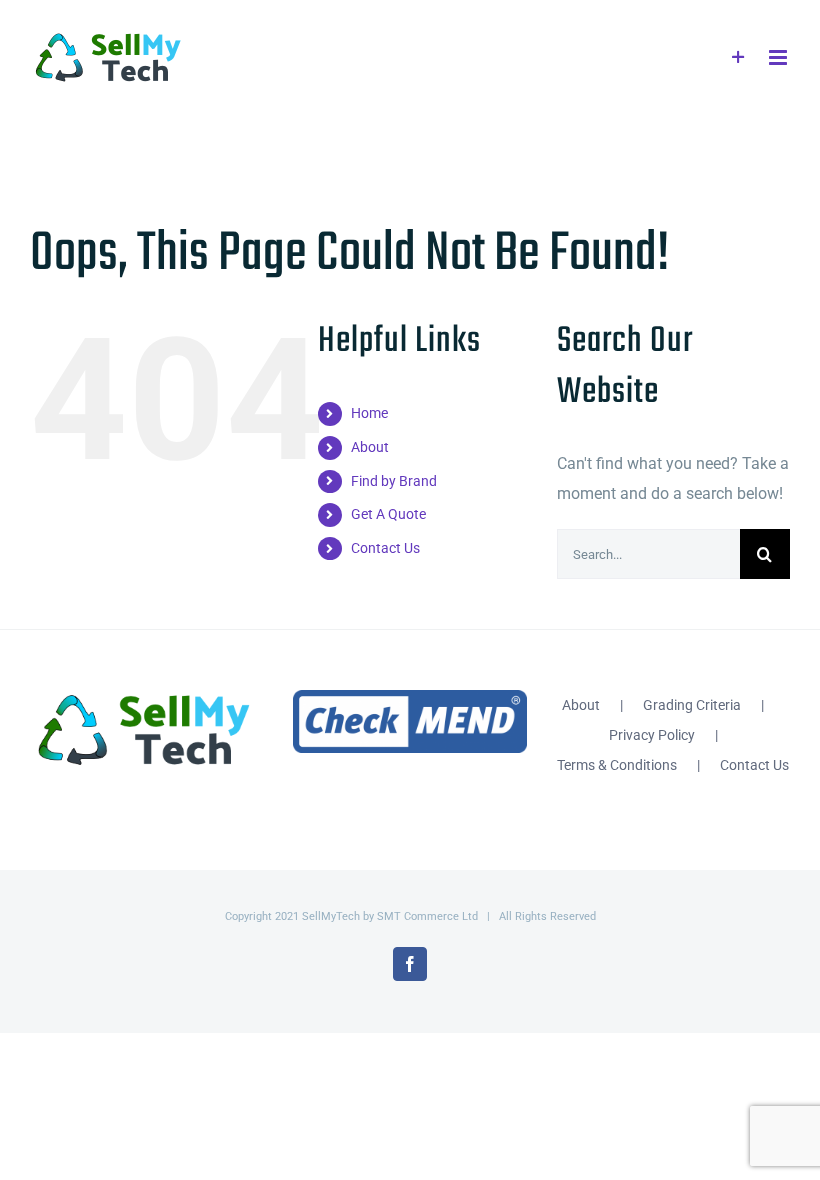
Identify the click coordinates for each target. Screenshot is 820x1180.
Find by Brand (394, 481)
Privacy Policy (652, 735)
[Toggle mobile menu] (779, 57)
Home (369, 413)
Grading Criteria (692, 705)
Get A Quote (388, 514)
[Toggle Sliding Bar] (738, 57)
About (370, 447)
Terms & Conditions (617, 765)
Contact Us (385, 548)
